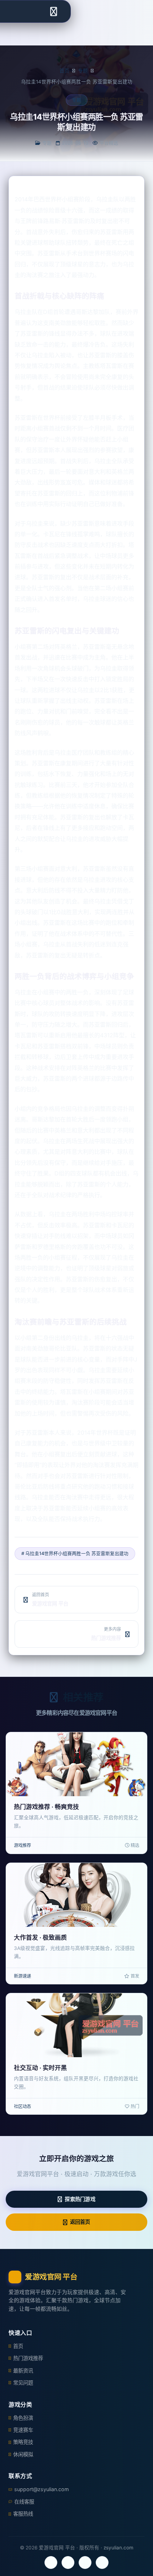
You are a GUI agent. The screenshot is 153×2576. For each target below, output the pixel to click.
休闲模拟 (23, 2454)
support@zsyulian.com (42, 2489)
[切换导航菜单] (53, 11)
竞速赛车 (23, 2430)
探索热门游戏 (80, 2199)
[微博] (68, 2563)
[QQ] (85, 2563)
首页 (64, 71)
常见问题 (23, 2383)
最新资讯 (23, 2371)
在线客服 (24, 2502)
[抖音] (102, 2563)
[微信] (51, 2563)
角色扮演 (23, 2418)
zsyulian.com (118, 2548)
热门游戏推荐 (28, 2358)
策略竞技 (23, 2442)
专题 (83, 71)
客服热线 (23, 2514)
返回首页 (80, 2222)
